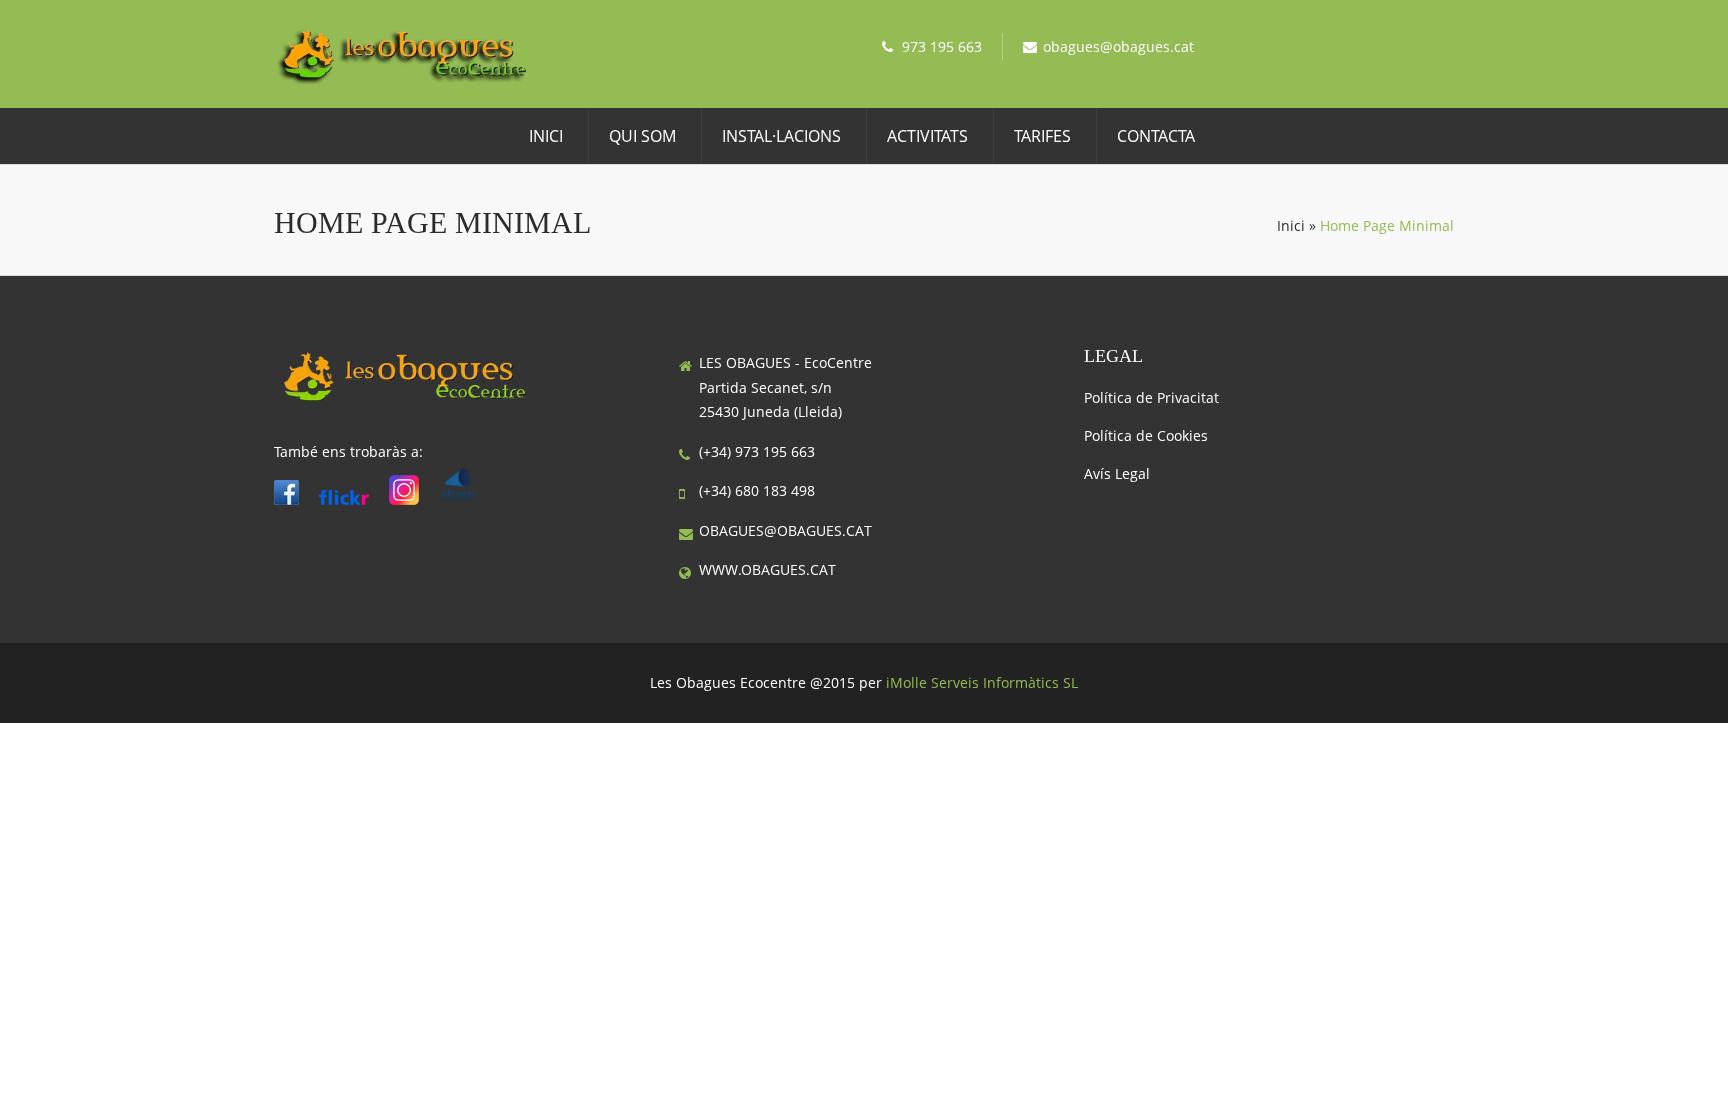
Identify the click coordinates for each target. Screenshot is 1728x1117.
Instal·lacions (781, 136)
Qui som (642, 136)
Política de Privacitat (1151, 397)
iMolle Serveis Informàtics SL (982, 682)
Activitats (927, 136)
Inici (546, 136)
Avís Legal (1117, 473)
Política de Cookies (1146, 435)
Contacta (1156, 136)
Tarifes (1042, 136)
